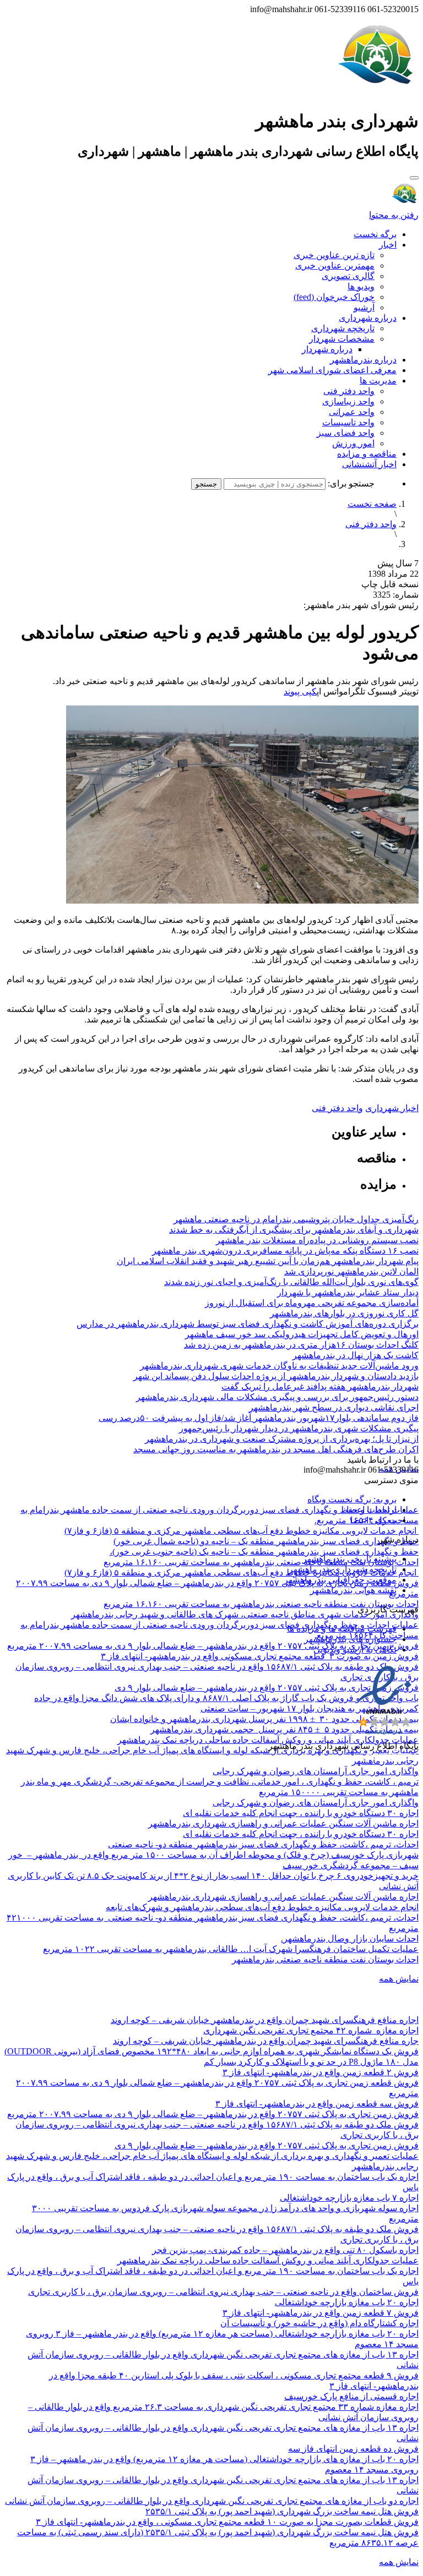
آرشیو (364, 307)
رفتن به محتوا (394, 215)
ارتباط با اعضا (372, 1510)
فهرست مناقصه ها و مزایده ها (342, 1629)
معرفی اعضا (373, 1520)
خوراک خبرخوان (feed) (334, 297)
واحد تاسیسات (348, 422)
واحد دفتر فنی (349, 391)
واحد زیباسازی (348, 401)
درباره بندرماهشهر (363, 360)
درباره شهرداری (368, 318)
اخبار (388, 245)
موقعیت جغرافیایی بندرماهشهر (340, 1580)
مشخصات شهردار (342, 339)
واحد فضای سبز (346, 433)
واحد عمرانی (352, 412)
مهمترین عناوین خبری (335, 266)
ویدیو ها (361, 286)
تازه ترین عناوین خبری (334, 255)
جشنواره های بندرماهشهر (350, 1639)
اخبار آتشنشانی (369, 464)
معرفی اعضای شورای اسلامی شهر (332, 370)
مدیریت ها (378, 381)
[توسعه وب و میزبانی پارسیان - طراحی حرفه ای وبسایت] (391, 1761)
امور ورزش (353, 443)
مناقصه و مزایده (367, 454)
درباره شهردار (327, 349)
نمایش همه (399, 1979)
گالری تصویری (348, 276)
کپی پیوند (300, 691)
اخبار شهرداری (392, 1108)
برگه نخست (375, 234)
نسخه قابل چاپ (390, 584)
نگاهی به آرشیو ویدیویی (355, 1650)
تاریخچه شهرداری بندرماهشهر (343, 1569)
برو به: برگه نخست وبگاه (352, 1499)
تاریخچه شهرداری (343, 328)
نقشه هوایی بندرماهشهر (353, 1590)
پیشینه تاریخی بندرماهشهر (349, 1559)
